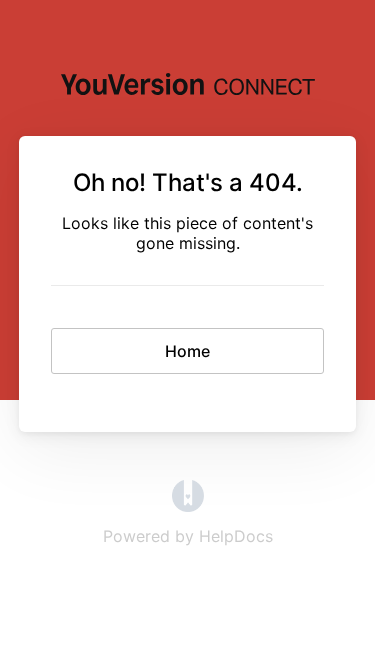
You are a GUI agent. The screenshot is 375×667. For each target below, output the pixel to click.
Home (187, 351)
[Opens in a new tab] (188, 506)
